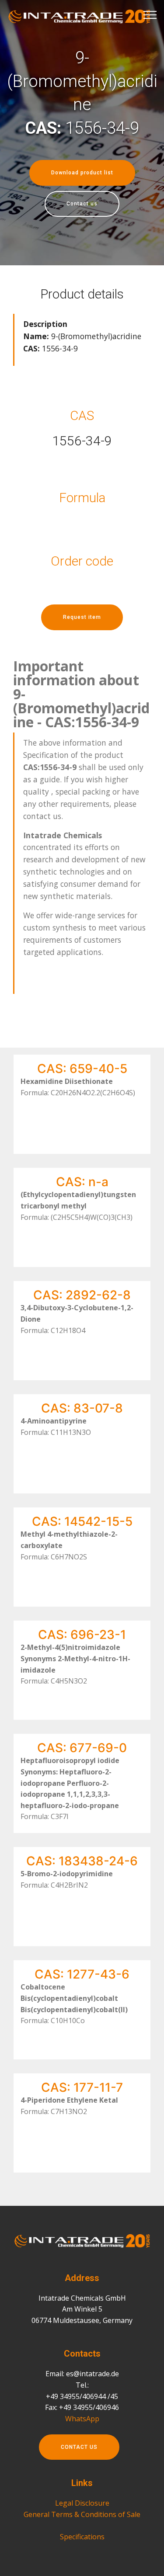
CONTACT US (79, 2447)
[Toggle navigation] (150, 14)
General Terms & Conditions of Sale (82, 2514)
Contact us (82, 204)
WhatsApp (82, 2419)
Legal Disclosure (82, 2503)
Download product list (82, 173)
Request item (82, 617)
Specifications (82, 2537)
